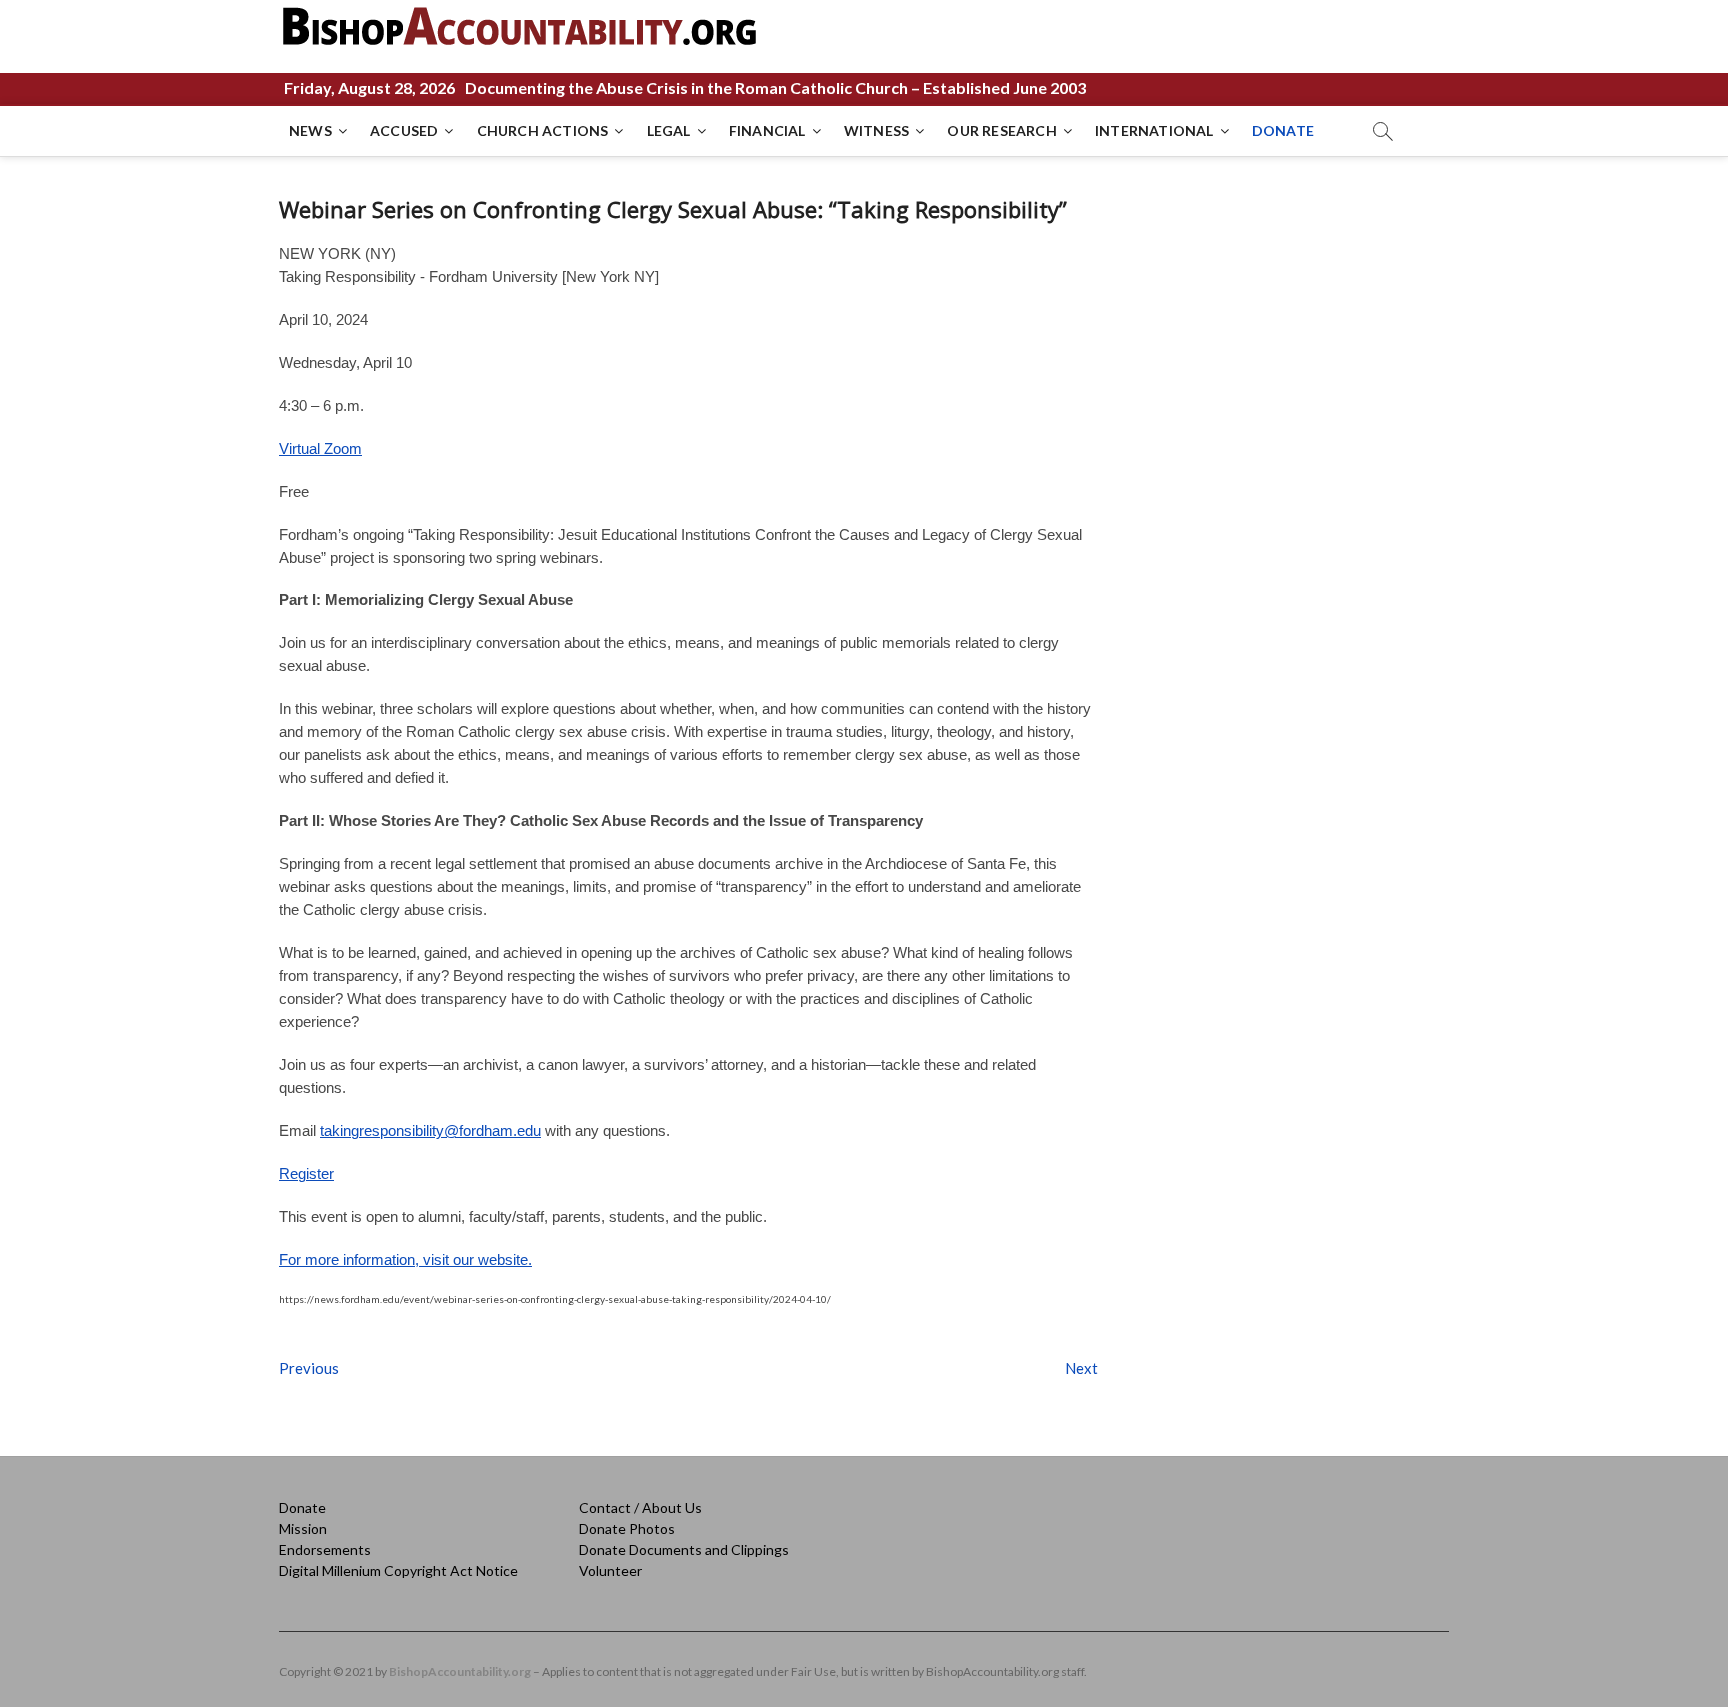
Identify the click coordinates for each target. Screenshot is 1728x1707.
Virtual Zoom (320, 448)
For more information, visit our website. (405, 1259)
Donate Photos (627, 1528)
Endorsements (325, 1549)
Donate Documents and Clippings (684, 1549)
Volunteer (610, 1570)
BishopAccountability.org (460, 1671)
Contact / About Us (640, 1507)
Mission (303, 1528)
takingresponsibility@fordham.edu (430, 1130)
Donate (302, 1507)
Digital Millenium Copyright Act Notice (398, 1570)
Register (306, 1173)
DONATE (1283, 130)
